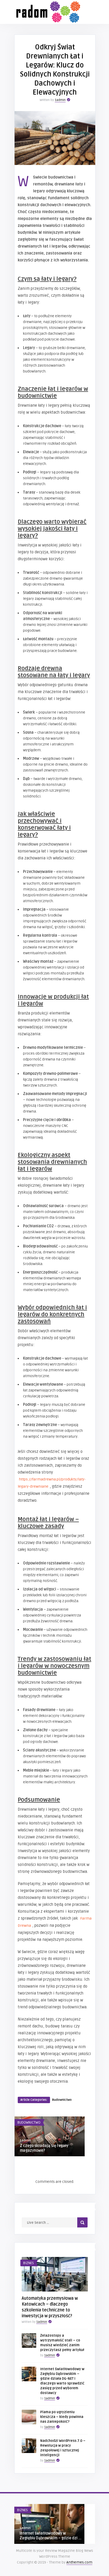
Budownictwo (62, 2100)
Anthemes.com (79, 2562)
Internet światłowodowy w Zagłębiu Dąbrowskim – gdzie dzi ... (51, 2536)
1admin (60, 100)
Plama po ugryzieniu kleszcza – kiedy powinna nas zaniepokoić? (62, 2417)
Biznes (28, 2263)
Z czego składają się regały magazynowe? (44, 2148)
